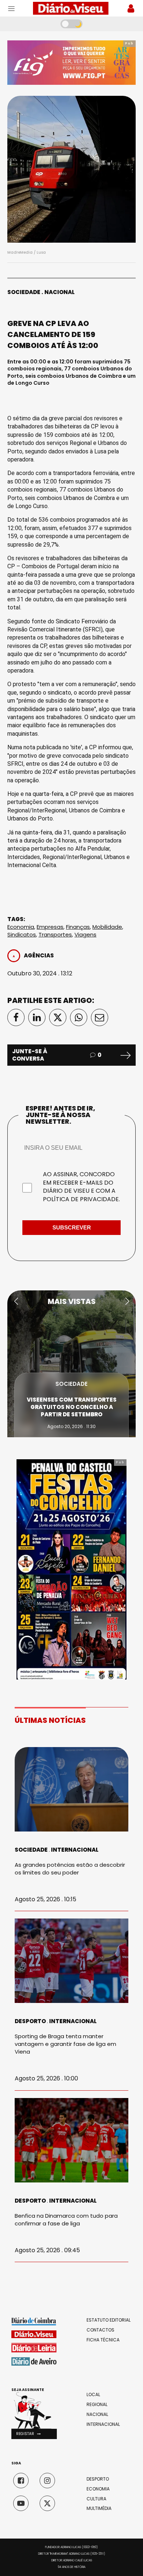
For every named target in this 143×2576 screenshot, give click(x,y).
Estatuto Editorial (109, 2320)
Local (93, 2395)
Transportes (55, 934)
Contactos (100, 2330)
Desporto (30, 2021)
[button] (16, 1301)
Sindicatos (22, 934)
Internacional (75, 1850)
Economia (21, 927)
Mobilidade (107, 927)
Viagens (85, 934)
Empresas (50, 927)
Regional (97, 2405)
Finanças (78, 927)
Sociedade (24, 292)
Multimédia (99, 2508)
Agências (39, 955)
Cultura (96, 2499)
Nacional (60, 292)
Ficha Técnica (103, 2340)
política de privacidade (81, 1199)
